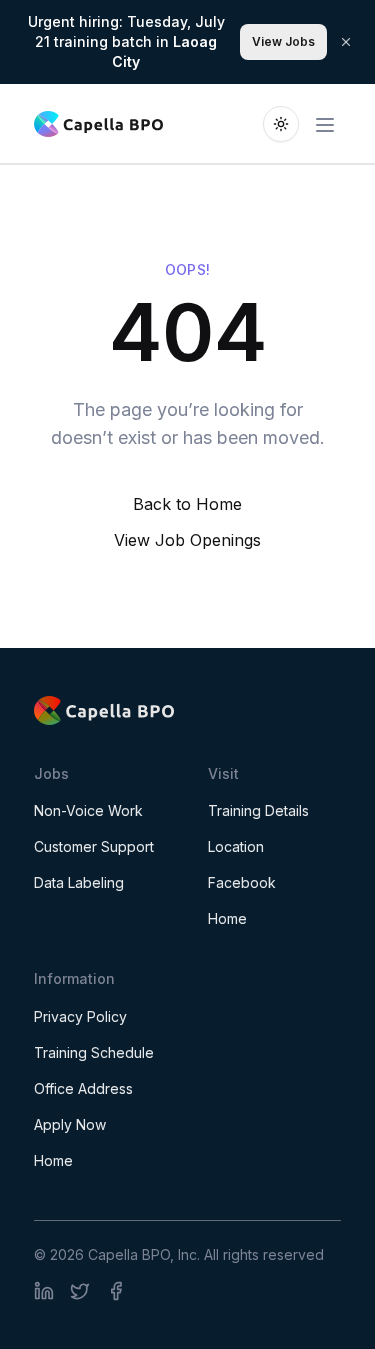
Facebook (242, 882)
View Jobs (283, 41)
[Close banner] (346, 42)
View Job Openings (187, 540)
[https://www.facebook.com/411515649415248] (44, 1291)
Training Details (258, 810)
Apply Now (70, 1124)
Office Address (83, 1088)
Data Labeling (79, 882)
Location (236, 846)
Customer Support (94, 846)
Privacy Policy (80, 1016)
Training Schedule (94, 1052)
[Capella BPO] (187, 710)
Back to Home (187, 504)
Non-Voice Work (88, 810)
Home (227, 918)
